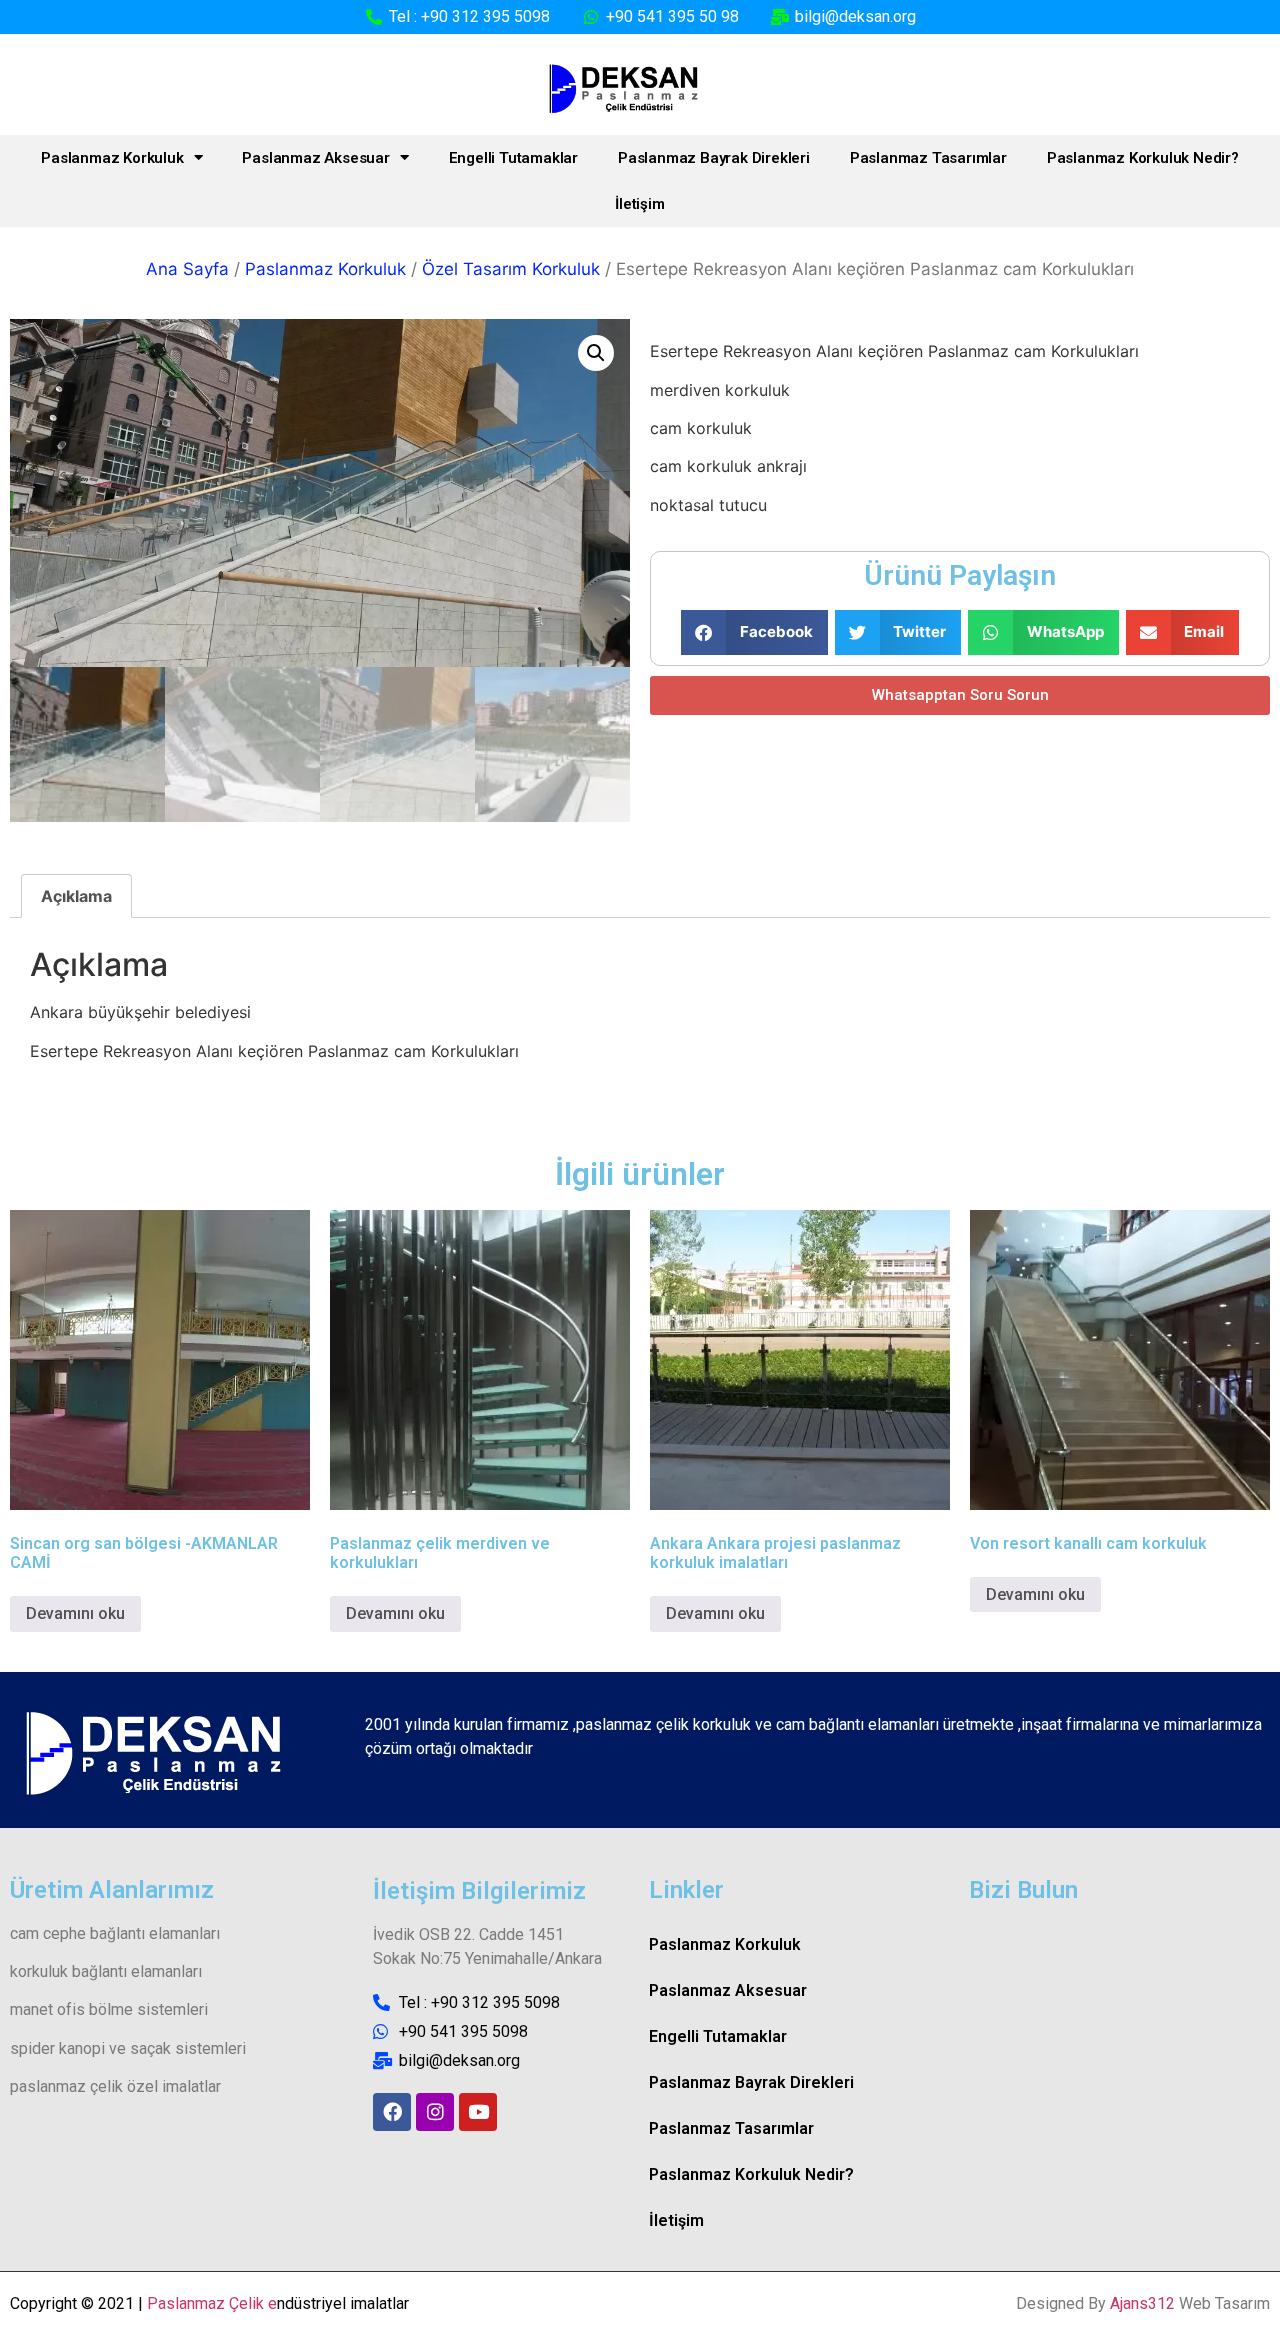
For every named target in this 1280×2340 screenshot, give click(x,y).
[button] (596, 353)
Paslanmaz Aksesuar (315, 158)
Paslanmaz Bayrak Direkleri (714, 158)
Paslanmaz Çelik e (212, 2303)
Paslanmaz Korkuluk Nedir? (1143, 158)
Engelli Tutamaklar (513, 158)
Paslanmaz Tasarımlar (928, 158)
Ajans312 (1142, 2303)
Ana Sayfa (187, 269)
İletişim (639, 204)
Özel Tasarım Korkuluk (511, 269)
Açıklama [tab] (76, 896)
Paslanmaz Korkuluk (112, 158)
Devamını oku (75, 1613)
